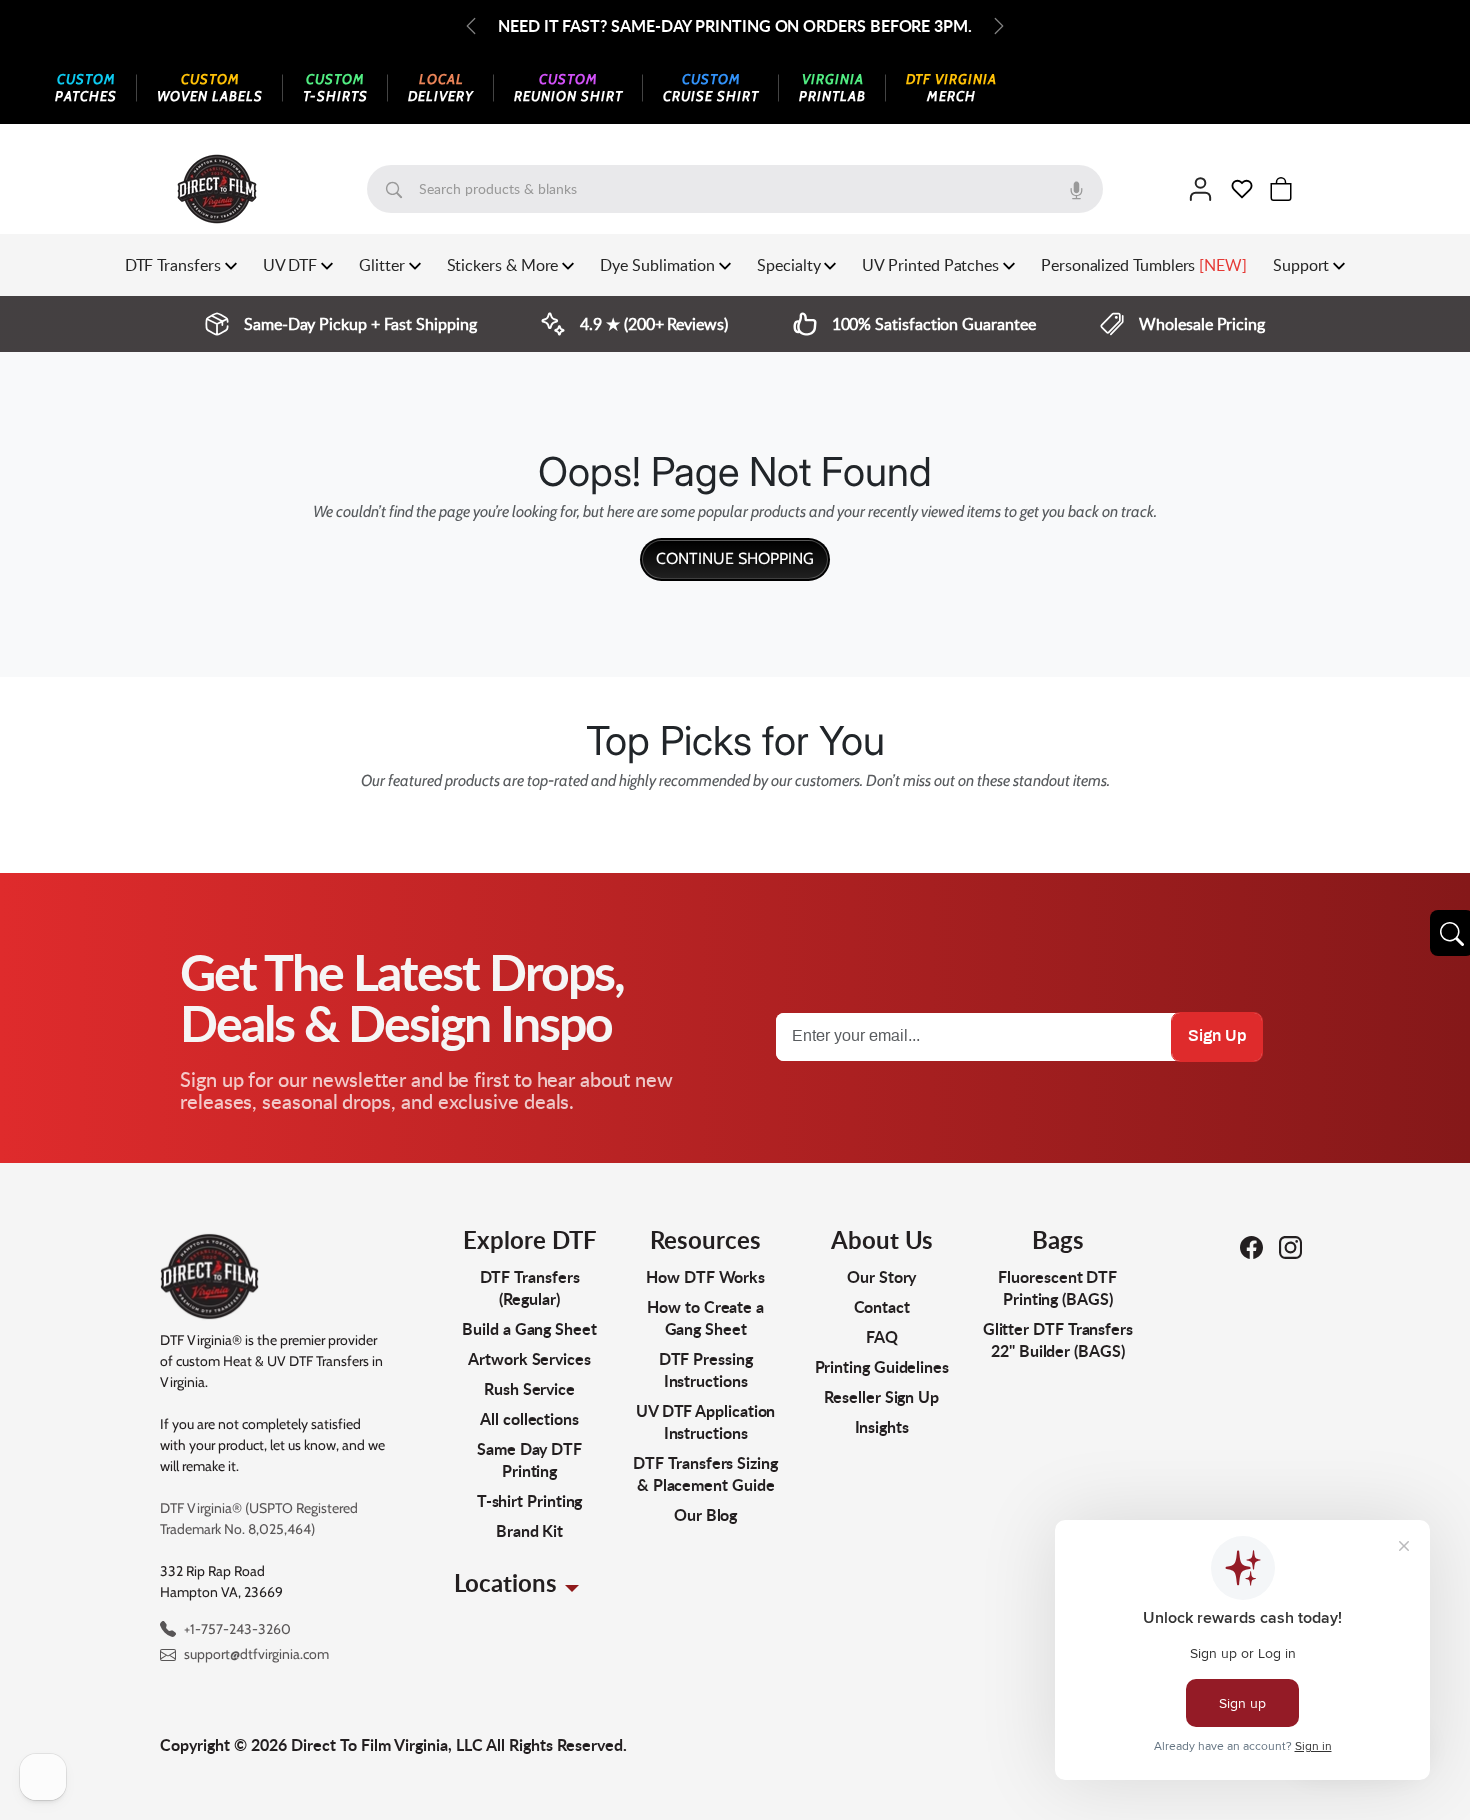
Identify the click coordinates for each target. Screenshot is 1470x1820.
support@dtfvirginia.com (256, 1654)
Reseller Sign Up (881, 1396)
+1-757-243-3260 (237, 1629)
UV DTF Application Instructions (706, 1421)
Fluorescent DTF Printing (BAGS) (1057, 1287)
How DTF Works (705, 1276)
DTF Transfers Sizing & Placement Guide (705, 1473)
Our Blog (705, 1514)
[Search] (394, 189)
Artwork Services (529, 1358)
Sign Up (1217, 1036)
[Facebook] (1251, 1247)
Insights (882, 1426)
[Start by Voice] (1076, 189)
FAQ (882, 1336)
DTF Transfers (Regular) (530, 1287)
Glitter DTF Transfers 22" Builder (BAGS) (1058, 1339)
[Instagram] (1290, 1247)
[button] (1242, 189)
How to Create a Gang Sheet (705, 1317)
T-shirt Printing (530, 1500)
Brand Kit (529, 1530)
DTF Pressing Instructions (706, 1369)
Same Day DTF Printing (529, 1459)
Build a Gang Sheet (529, 1328)
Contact (882, 1306)
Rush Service (529, 1388)
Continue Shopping (735, 558)
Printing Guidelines (882, 1366)
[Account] (1200, 189)
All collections (529, 1418)
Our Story (881, 1276)
